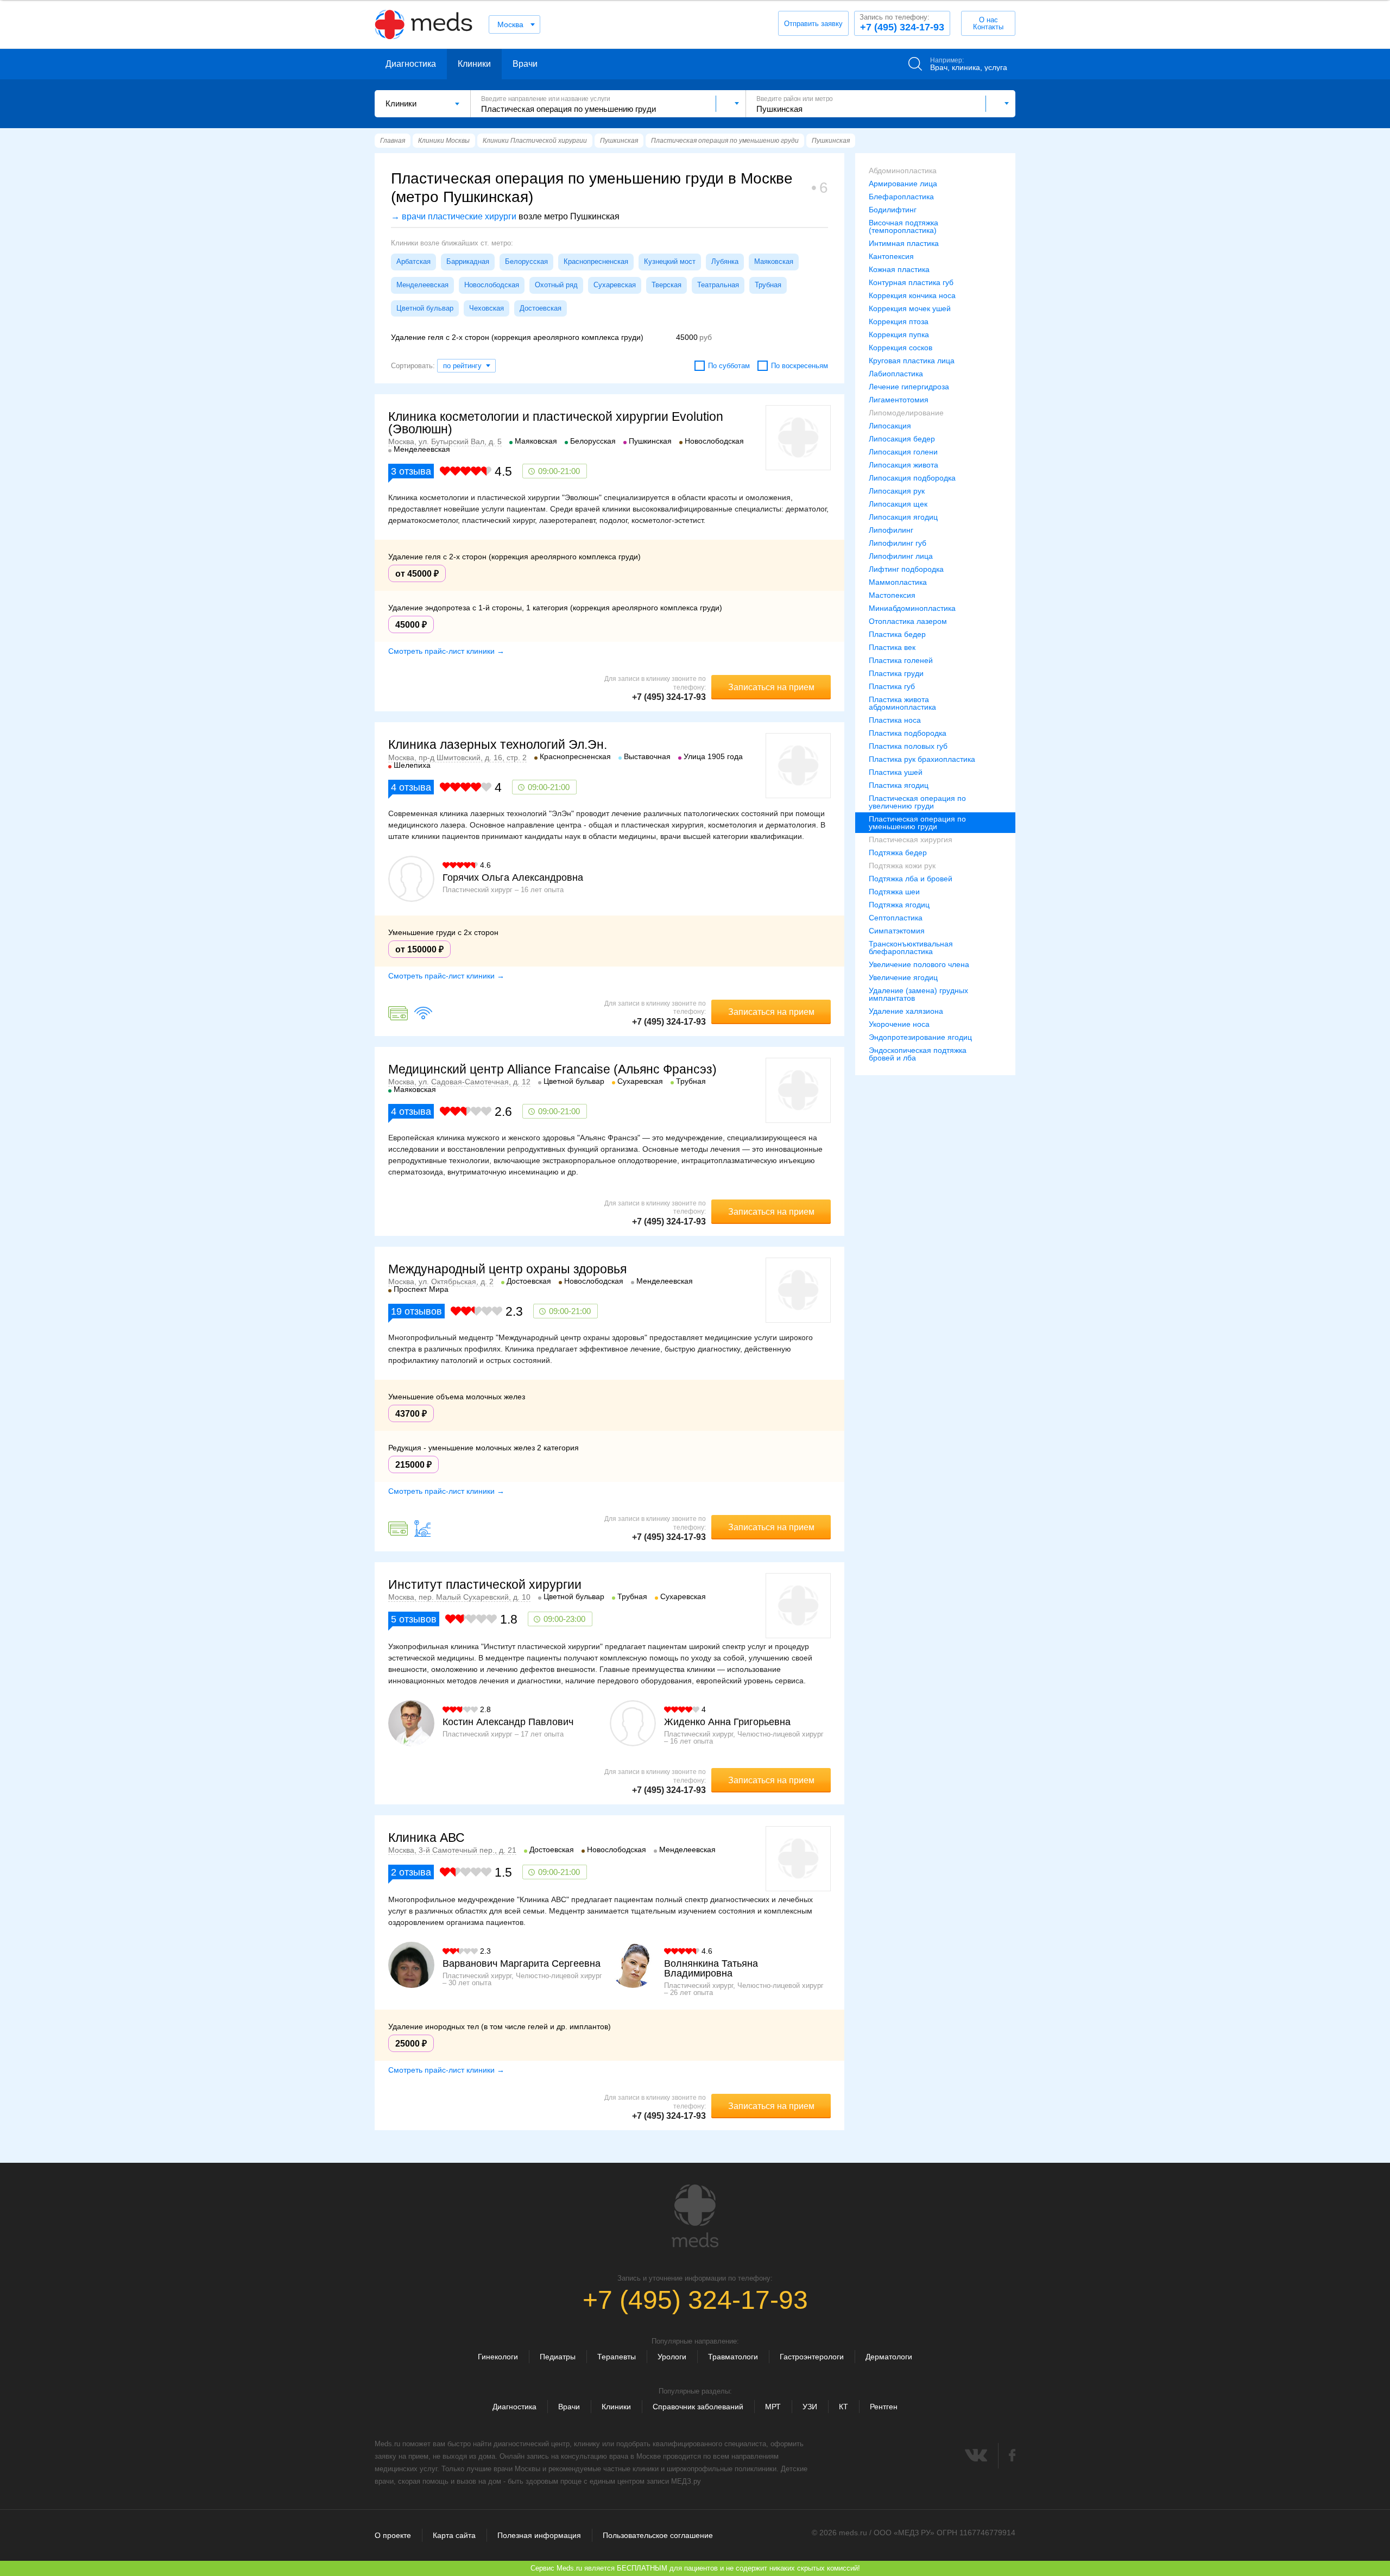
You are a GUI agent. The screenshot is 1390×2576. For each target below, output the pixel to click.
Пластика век (892, 647)
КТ (844, 2407)
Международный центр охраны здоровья (507, 1269)
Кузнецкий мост (670, 261)
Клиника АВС (427, 1838)
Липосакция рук (897, 491)
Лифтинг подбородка (906, 569)
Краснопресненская (596, 261)
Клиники (474, 64)
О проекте (393, 2535)
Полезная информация (539, 2535)
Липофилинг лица (901, 556)
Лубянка (725, 261)
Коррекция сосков (901, 348)
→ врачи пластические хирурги (454, 216)
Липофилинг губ (898, 543)
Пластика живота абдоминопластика (902, 703)
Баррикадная (468, 261)
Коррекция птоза (899, 321)
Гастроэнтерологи (812, 2357)
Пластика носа (895, 720)
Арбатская (413, 261)
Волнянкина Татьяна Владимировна (711, 1968)
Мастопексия (892, 595)
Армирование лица (903, 184)
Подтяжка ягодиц (899, 905)
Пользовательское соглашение (658, 2535)
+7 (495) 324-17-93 (902, 23)
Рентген (884, 2407)
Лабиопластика (896, 374)
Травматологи (733, 2357)
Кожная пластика (899, 269)
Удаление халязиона (906, 1011)
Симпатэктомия (897, 931)
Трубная (768, 285)
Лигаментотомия (899, 400)
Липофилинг (891, 530)
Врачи (525, 64)
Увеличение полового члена (919, 964)
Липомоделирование (906, 413)
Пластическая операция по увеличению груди (917, 802)
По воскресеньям (800, 366)
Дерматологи (889, 2357)
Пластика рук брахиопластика (922, 759)
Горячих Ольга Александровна (513, 877)
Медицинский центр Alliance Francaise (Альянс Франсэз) (552, 1069)
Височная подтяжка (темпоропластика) (903, 226)
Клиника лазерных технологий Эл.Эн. (498, 744)
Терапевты (617, 2357)
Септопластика (896, 918)
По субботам (729, 366)
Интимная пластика (904, 243)
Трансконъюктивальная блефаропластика (911, 948)
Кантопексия (891, 256)
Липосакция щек (898, 504)
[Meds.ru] (695, 2216)
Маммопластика (898, 582)
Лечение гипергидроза (909, 387)
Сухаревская (615, 285)
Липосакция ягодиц (903, 517)
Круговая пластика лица (912, 361)
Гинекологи (498, 2357)
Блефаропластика (901, 197)
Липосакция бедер (902, 439)
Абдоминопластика (903, 171)
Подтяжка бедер (898, 853)
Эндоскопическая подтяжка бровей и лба (918, 1054)
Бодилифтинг (893, 210)
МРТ (773, 2407)
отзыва (411, 471)
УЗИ (810, 2407)
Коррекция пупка (899, 334)
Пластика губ (892, 686)
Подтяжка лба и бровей (911, 879)
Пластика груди (896, 673)
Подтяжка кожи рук (902, 866)
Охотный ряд (556, 285)
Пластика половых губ (908, 746)
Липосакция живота (903, 465)
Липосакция (890, 426)
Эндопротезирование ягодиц (920, 1037)
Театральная (718, 285)
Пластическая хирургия (911, 839)
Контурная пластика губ (911, 282)
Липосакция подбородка (912, 478)
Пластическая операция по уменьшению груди (917, 823)
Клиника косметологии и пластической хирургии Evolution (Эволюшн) (556, 423)
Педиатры (558, 2357)
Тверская (666, 285)
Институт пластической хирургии (485, 1584)
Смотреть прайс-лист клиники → (446, 651)
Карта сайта (454, 2535)
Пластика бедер (897, 634)
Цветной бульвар (425, 308)
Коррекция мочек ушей (910, 308)
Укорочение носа (899, 1024)
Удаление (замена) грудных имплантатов (918, 994)
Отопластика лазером (908, 621)
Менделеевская (422, 285)
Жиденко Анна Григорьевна (727, 1722)
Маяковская (774, 261)
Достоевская (541, 308)
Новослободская (492, 285)
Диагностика (411, 64)
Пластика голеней (901, 660)
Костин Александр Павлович (508, 1722)
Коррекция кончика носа (912, 295)
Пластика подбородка (908, 733)
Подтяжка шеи (894, 892)
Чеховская (486, 308)
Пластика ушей (896, 772)
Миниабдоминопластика (912, 608)
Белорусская (526, 261)
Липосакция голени (903, 452)
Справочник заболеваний (698, 2407)
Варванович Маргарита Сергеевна (522, 1963)
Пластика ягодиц (899, 785)
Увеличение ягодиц (903, 977)
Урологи (672, 2357)
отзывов (416, 1311)
